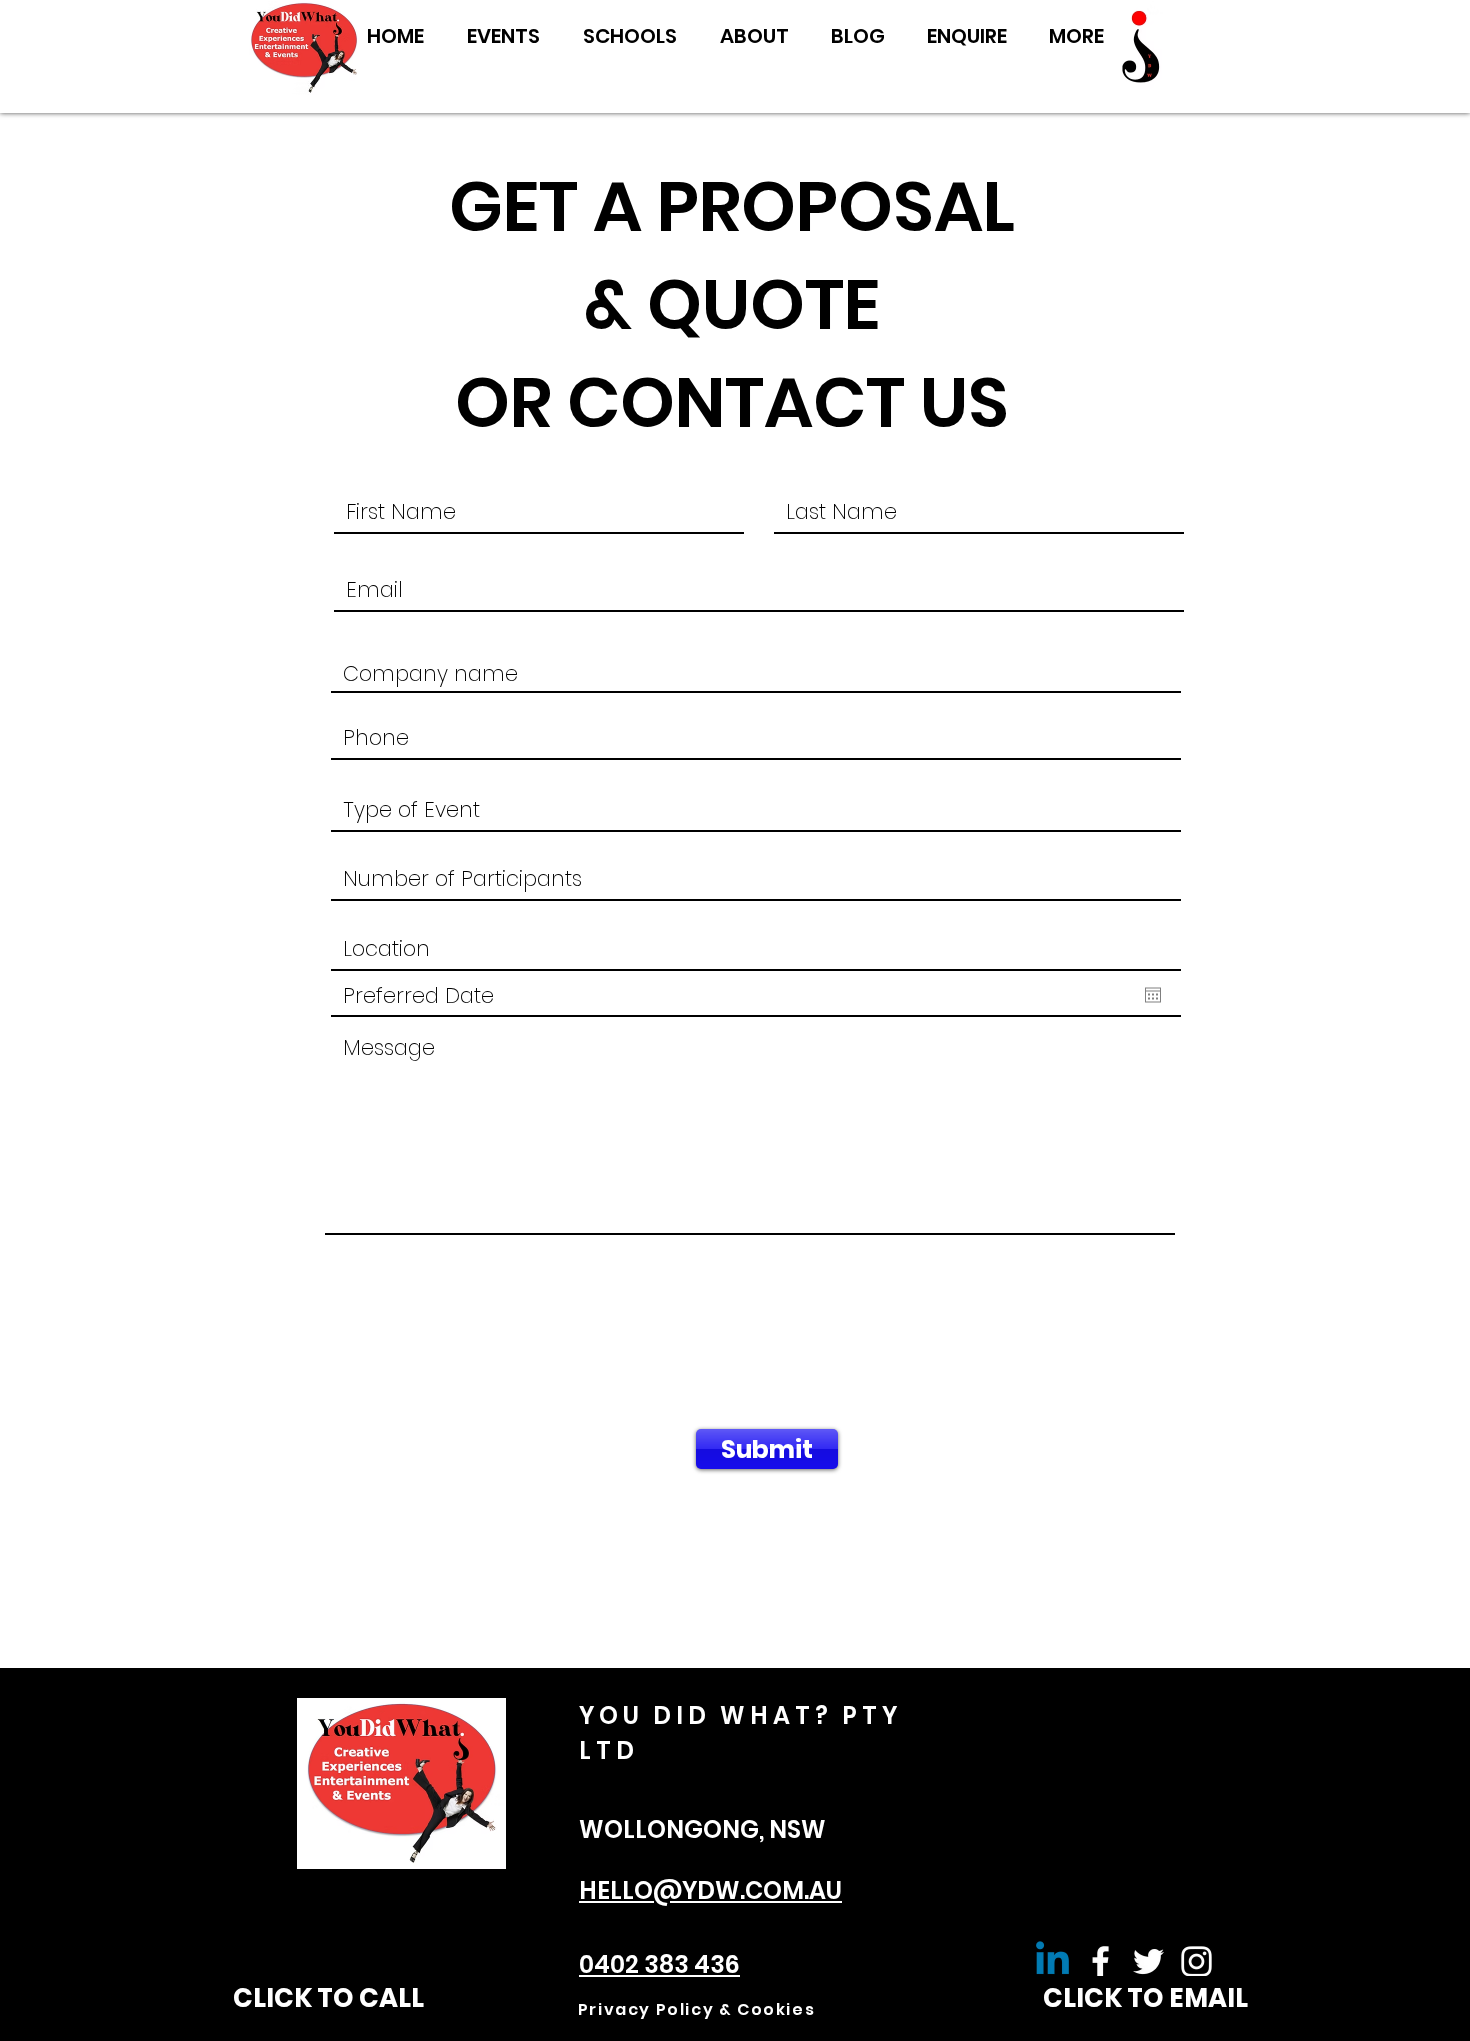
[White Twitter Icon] (1148, 1961)
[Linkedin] (1052, 1961)
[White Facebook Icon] (1100, 1961)
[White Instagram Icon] (1196, 1961)
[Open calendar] (1153, 995)
